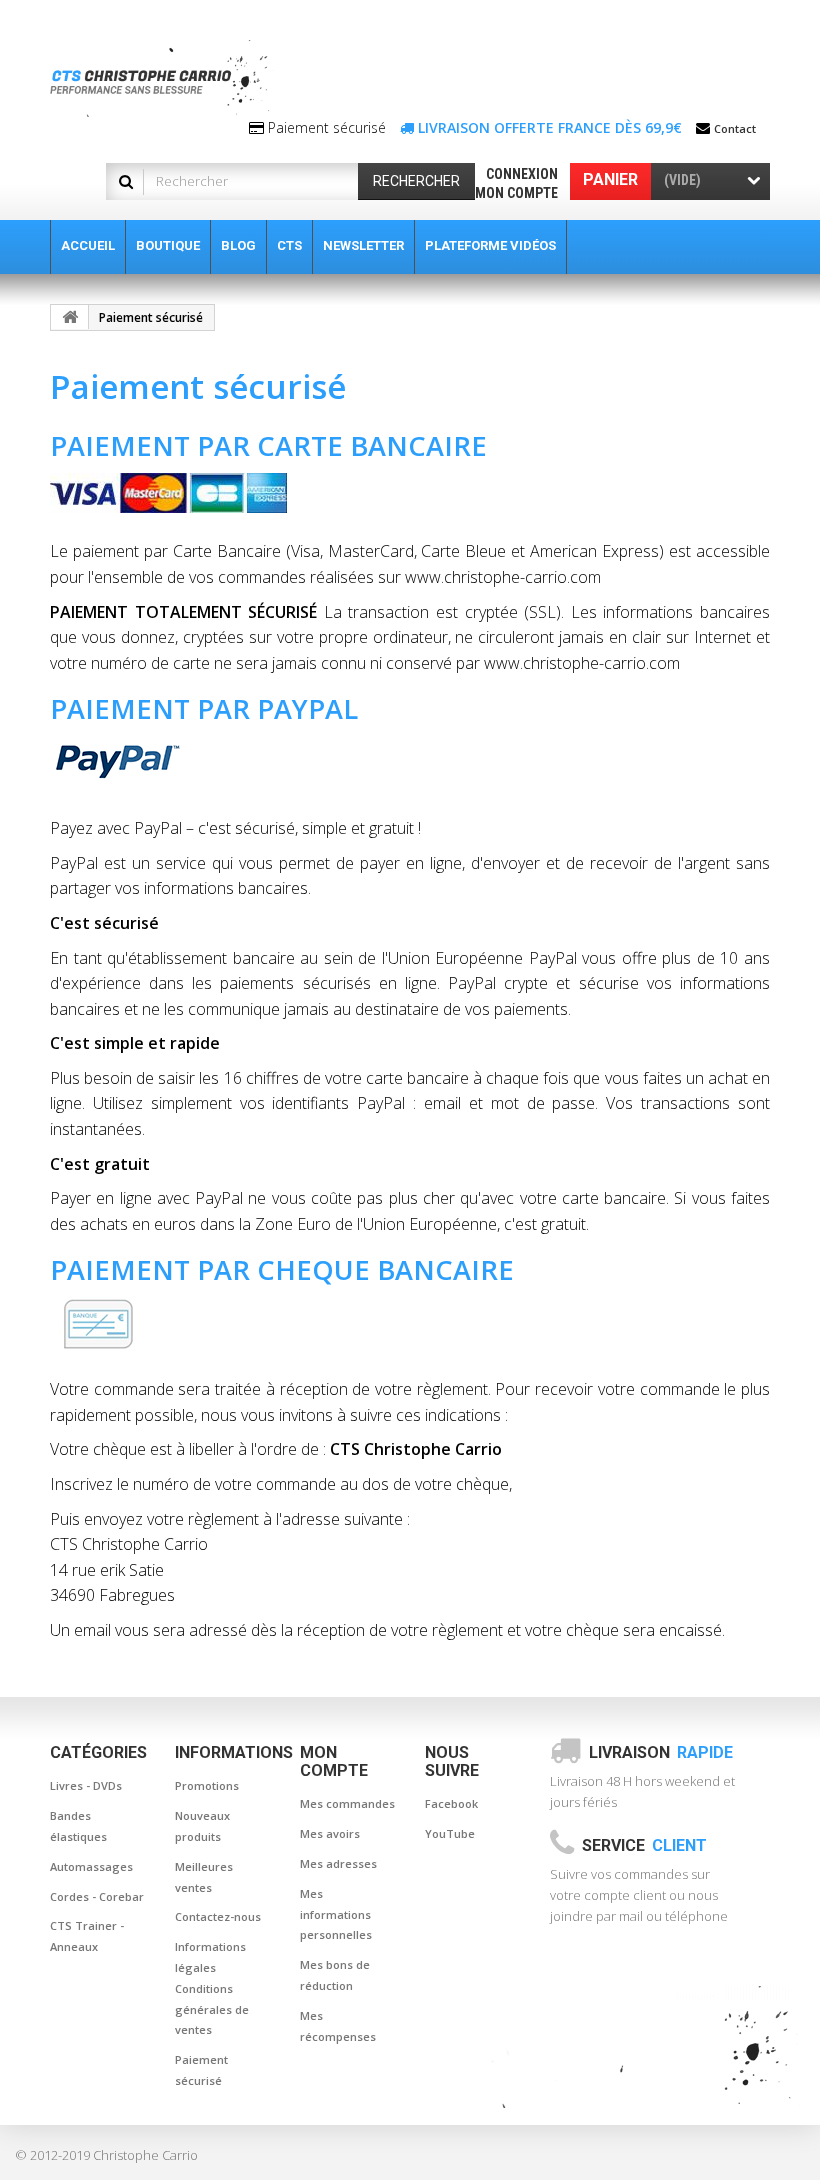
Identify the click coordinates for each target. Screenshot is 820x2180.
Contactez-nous (218, 1916)
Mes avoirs (330, 1833)
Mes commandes (347, 1803)
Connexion (522, 174)
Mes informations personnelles (336, 1914)
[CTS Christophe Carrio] (162, 78)
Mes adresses (338, 1863)
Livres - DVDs (86, 1785)
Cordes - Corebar (97, 1896)
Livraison (661, 1752)
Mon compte (516, 193)
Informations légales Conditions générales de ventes (212, 1988)
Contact (735, 128)
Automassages (91, 1866)
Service (644, 1845)
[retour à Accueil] (70, 317)
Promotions (207, 1785)
